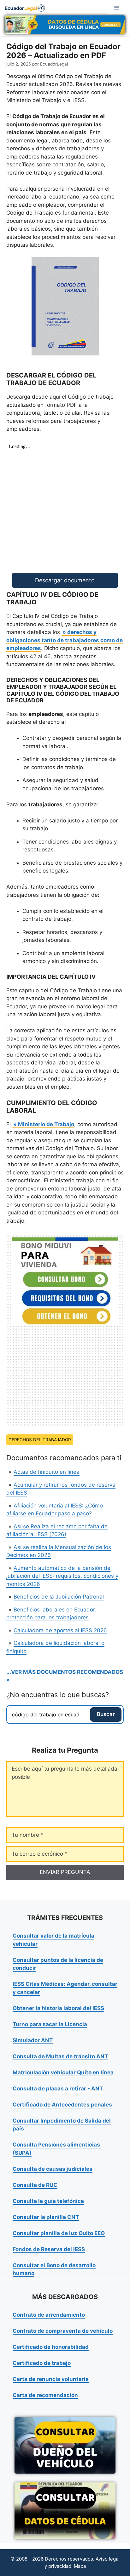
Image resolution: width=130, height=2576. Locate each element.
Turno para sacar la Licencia (50, 2024)
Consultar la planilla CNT (46, 2217)
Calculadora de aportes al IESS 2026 (60, 1630)
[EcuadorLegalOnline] (25, 8)
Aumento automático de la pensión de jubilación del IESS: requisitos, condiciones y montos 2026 (62, 1576)
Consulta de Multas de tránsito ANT (60, 2056)
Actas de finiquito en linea (47, 1472)
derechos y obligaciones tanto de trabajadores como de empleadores (65, 640)
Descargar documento (65, 580)
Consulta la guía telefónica (48, 2201)
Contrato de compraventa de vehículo (63, 2331)
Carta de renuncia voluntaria (51, 2379)
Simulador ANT (33, 2040)
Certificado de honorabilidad (51, 2347)
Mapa (80, 2566)
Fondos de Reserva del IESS (49, 2249)
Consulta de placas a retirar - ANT (58, 2089)
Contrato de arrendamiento (49, 2315)
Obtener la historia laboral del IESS (58, 2008)
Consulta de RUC (35, 2185)
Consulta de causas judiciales (53, 2169)
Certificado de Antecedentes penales (62, 2105)
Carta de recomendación (45, 2395)
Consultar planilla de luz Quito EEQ (59, 2233)
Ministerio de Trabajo (46, 1124)
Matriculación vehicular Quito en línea (63, 2072)
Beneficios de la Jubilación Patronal (59, 1597)
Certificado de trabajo (42, 2363)
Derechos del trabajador (40, 1440)
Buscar (106, 1714)
